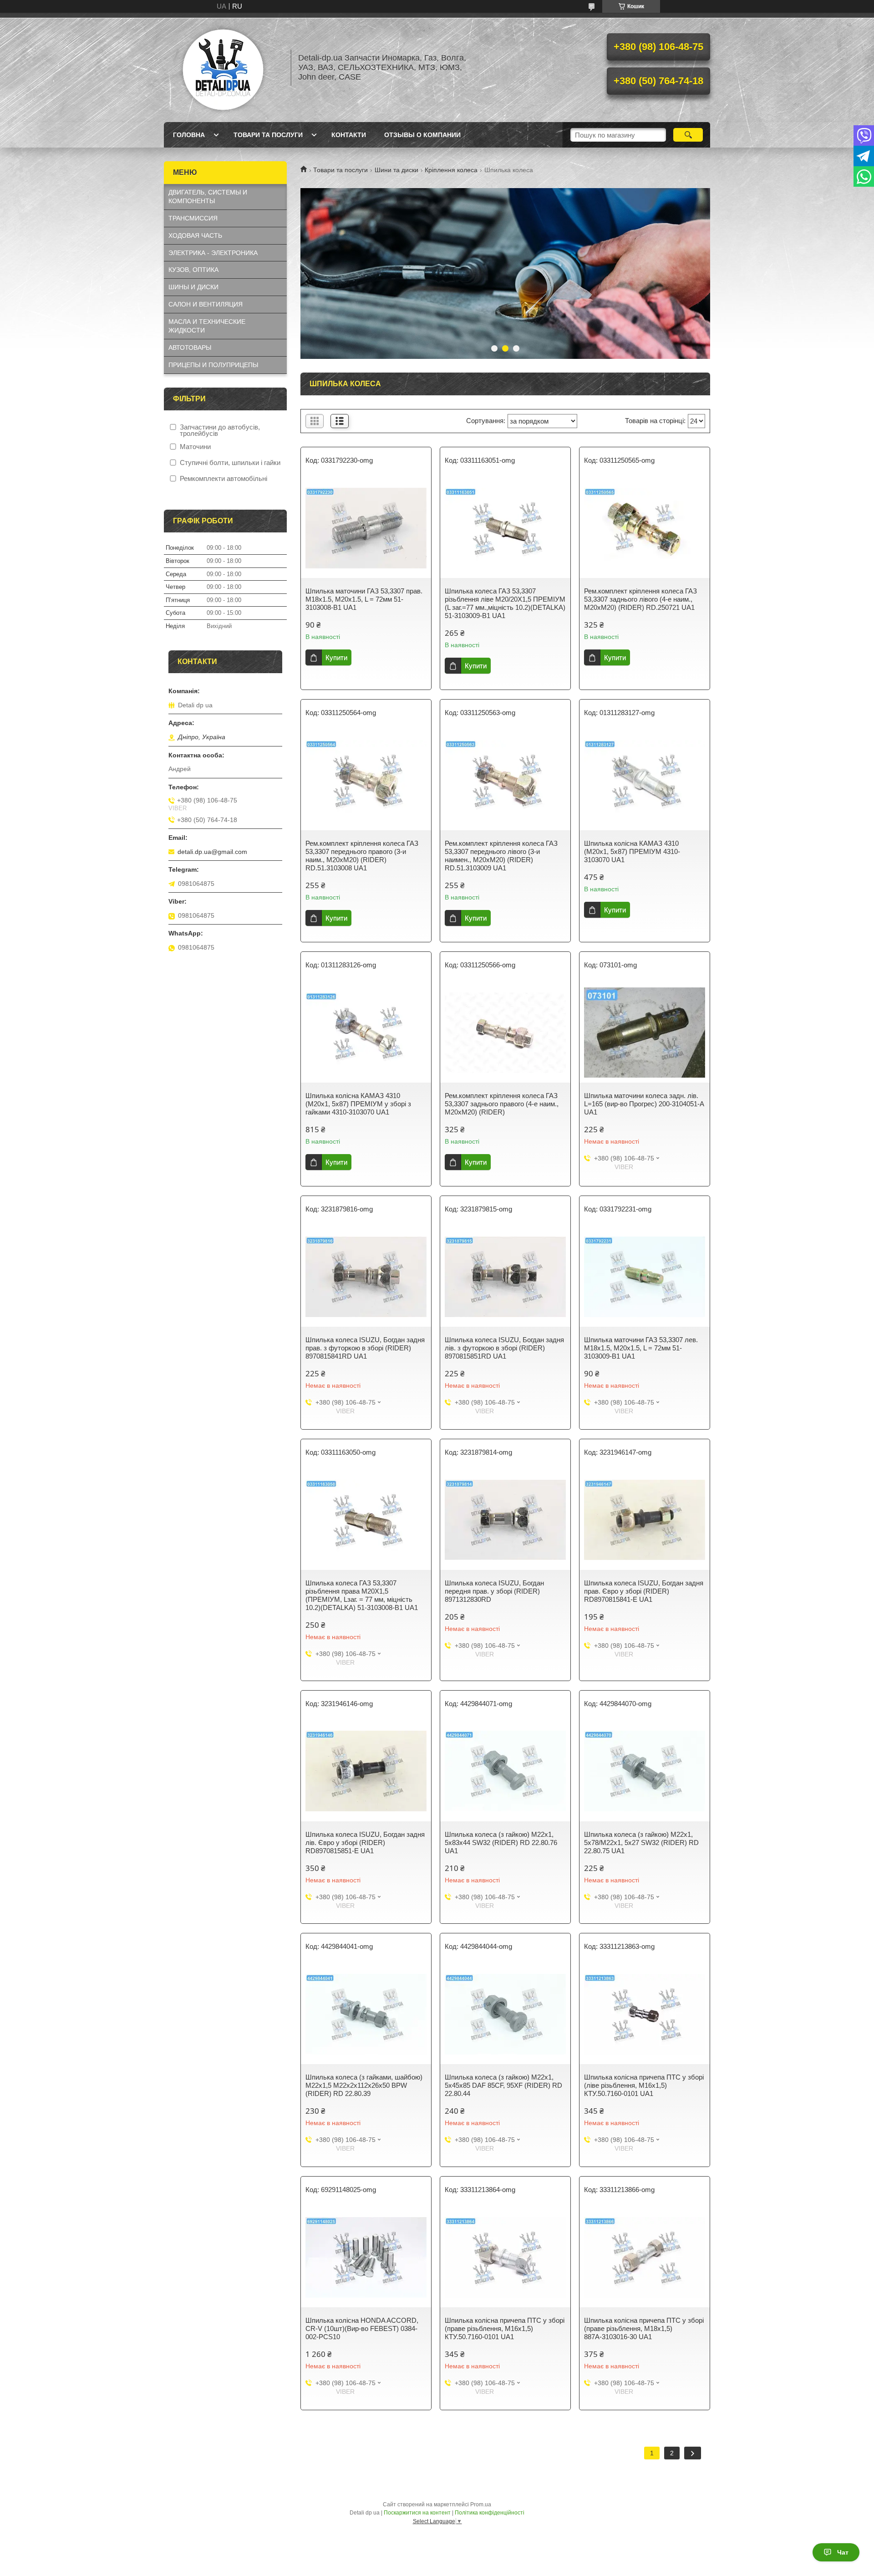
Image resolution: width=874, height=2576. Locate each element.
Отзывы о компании (422, 135)
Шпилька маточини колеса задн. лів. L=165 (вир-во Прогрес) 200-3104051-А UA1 (644, 1104)
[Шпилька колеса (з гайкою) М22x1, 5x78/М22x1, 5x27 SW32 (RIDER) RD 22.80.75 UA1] (645, 1771)
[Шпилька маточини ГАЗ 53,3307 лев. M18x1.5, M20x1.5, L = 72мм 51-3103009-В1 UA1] (645, 1277)
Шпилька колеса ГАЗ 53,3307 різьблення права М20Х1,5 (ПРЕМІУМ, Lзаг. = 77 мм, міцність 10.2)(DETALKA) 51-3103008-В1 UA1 (362, 1595)
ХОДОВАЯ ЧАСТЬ (195, 235)
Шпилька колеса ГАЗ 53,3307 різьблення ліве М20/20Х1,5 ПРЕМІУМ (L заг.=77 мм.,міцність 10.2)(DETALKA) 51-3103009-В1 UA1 (505, 603)
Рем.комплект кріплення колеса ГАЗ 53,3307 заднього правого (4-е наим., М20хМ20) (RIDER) (502, 1104)
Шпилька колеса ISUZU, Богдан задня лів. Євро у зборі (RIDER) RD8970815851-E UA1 (365, 1843)
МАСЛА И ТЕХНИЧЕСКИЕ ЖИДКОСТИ (207, 326)
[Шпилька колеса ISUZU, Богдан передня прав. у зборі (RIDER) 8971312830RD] (505, 1520)
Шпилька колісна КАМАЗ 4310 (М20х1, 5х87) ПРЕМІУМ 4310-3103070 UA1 (632, 851)
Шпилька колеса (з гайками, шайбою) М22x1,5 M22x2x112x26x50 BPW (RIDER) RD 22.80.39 (364, 2085)
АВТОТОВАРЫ (190, 348)
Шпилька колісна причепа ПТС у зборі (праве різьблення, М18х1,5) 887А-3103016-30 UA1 (644, 2328)
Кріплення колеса (451, 170)
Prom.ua (481, 2504)
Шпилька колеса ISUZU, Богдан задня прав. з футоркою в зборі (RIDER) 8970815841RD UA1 (365, 1348)
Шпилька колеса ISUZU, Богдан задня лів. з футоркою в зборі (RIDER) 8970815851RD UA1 (504, 1348)
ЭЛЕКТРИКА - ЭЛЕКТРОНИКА (213, 253)
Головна (189, 135)
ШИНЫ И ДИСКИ (193, 287)
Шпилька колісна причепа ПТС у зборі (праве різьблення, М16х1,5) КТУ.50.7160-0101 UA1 (505, 2328)
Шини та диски (396, 170)
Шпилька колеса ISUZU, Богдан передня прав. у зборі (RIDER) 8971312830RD (494, 1591)
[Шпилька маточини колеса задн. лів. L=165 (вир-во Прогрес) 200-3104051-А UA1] (645, 1032)
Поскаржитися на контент (417, 2513)
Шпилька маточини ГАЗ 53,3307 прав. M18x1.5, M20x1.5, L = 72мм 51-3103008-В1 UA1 (364, 599)
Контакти (349, 135)
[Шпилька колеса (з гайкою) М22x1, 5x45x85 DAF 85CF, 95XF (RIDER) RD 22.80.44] (505, 2014)
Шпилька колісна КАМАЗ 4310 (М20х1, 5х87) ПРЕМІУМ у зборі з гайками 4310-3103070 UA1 (358, 1104)
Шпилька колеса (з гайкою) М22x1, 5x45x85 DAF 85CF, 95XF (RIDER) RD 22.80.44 (503, 2085)
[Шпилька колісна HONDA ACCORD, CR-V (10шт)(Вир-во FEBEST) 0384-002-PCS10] (366, 2257)
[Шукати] (688, 135)
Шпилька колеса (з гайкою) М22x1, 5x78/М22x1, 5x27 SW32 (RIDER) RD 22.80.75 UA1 (641, 1843)
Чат (843, 2552)
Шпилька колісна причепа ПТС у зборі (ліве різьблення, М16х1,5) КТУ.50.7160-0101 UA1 (644, 2085)
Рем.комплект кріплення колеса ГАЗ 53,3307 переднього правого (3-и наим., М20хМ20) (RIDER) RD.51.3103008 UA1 (362, 856)
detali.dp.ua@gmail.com (212, 852)
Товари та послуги (268, 135)
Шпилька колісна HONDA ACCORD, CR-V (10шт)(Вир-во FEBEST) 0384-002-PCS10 (362, 2328)
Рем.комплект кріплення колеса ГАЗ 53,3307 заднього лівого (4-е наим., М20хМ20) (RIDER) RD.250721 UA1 (640, 599)
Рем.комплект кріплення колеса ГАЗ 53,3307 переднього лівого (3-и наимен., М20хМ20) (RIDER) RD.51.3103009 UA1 (501, 856)
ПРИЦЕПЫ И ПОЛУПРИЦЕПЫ (213, 365)
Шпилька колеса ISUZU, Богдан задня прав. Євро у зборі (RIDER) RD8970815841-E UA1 (644, 1591)
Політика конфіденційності (490, 2513)
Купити (336, 657)
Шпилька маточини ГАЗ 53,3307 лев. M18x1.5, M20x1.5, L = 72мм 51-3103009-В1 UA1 (641, 1348)
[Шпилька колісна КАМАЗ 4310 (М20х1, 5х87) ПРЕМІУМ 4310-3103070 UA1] (645, 780)
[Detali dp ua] (223, 67)
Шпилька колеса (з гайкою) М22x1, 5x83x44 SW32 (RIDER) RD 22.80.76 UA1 (501, 1843)
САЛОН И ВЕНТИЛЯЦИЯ (206, 304)
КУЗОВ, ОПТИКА (193, 270)
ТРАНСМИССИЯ (193, 218)
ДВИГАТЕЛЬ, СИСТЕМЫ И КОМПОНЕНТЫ (208, 197)
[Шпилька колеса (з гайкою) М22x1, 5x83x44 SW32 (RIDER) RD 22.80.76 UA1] (505, 1771)
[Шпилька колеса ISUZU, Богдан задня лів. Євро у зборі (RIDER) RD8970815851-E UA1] (366, 1771)
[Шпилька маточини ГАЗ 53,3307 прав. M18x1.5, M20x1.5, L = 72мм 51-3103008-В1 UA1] (366, 528)
